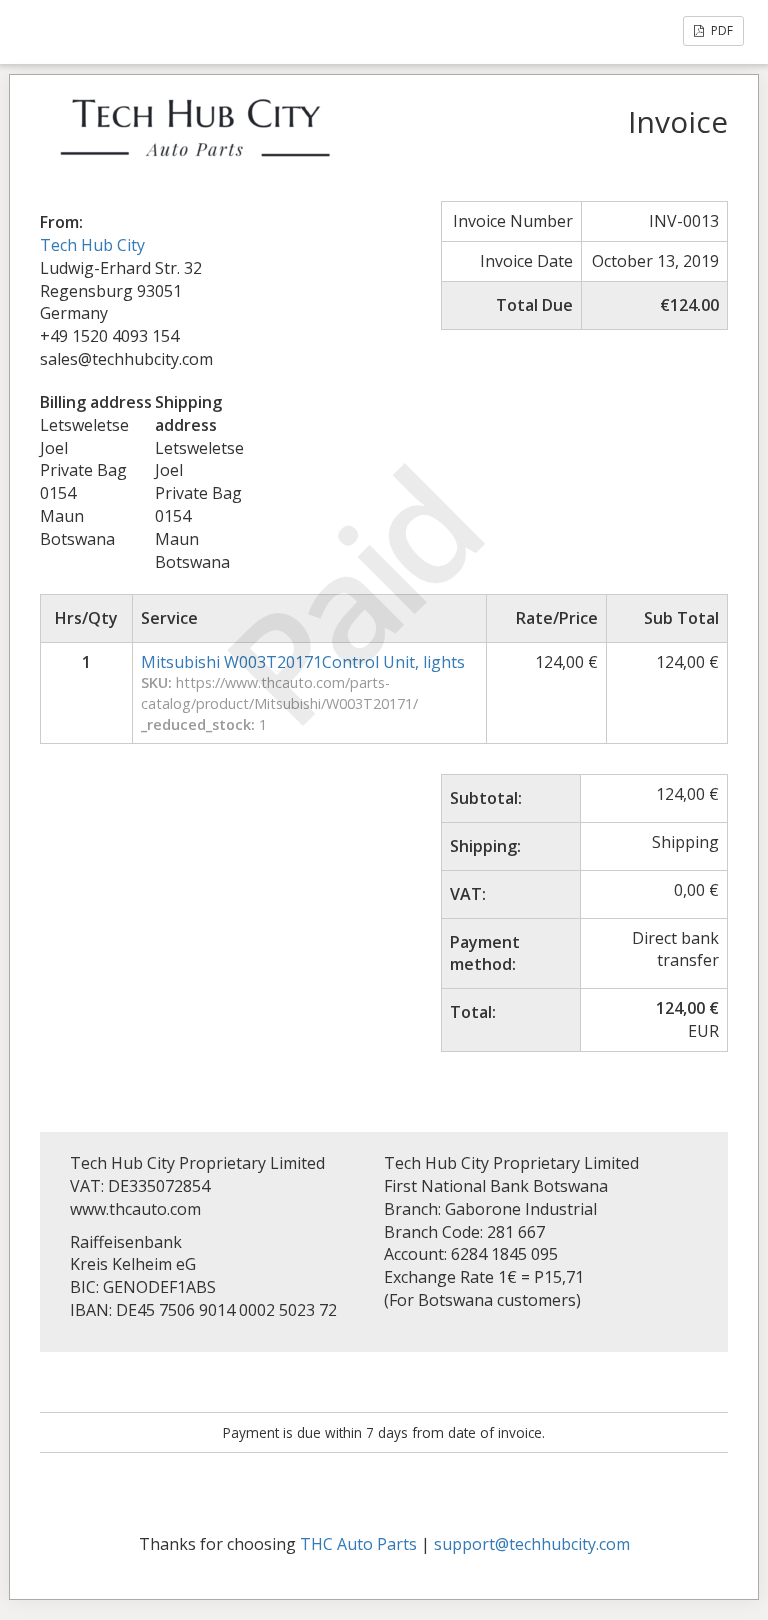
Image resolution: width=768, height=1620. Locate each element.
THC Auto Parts (358, 1544)
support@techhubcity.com (532, 1544)
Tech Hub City (92, 245)
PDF (720, 30)
